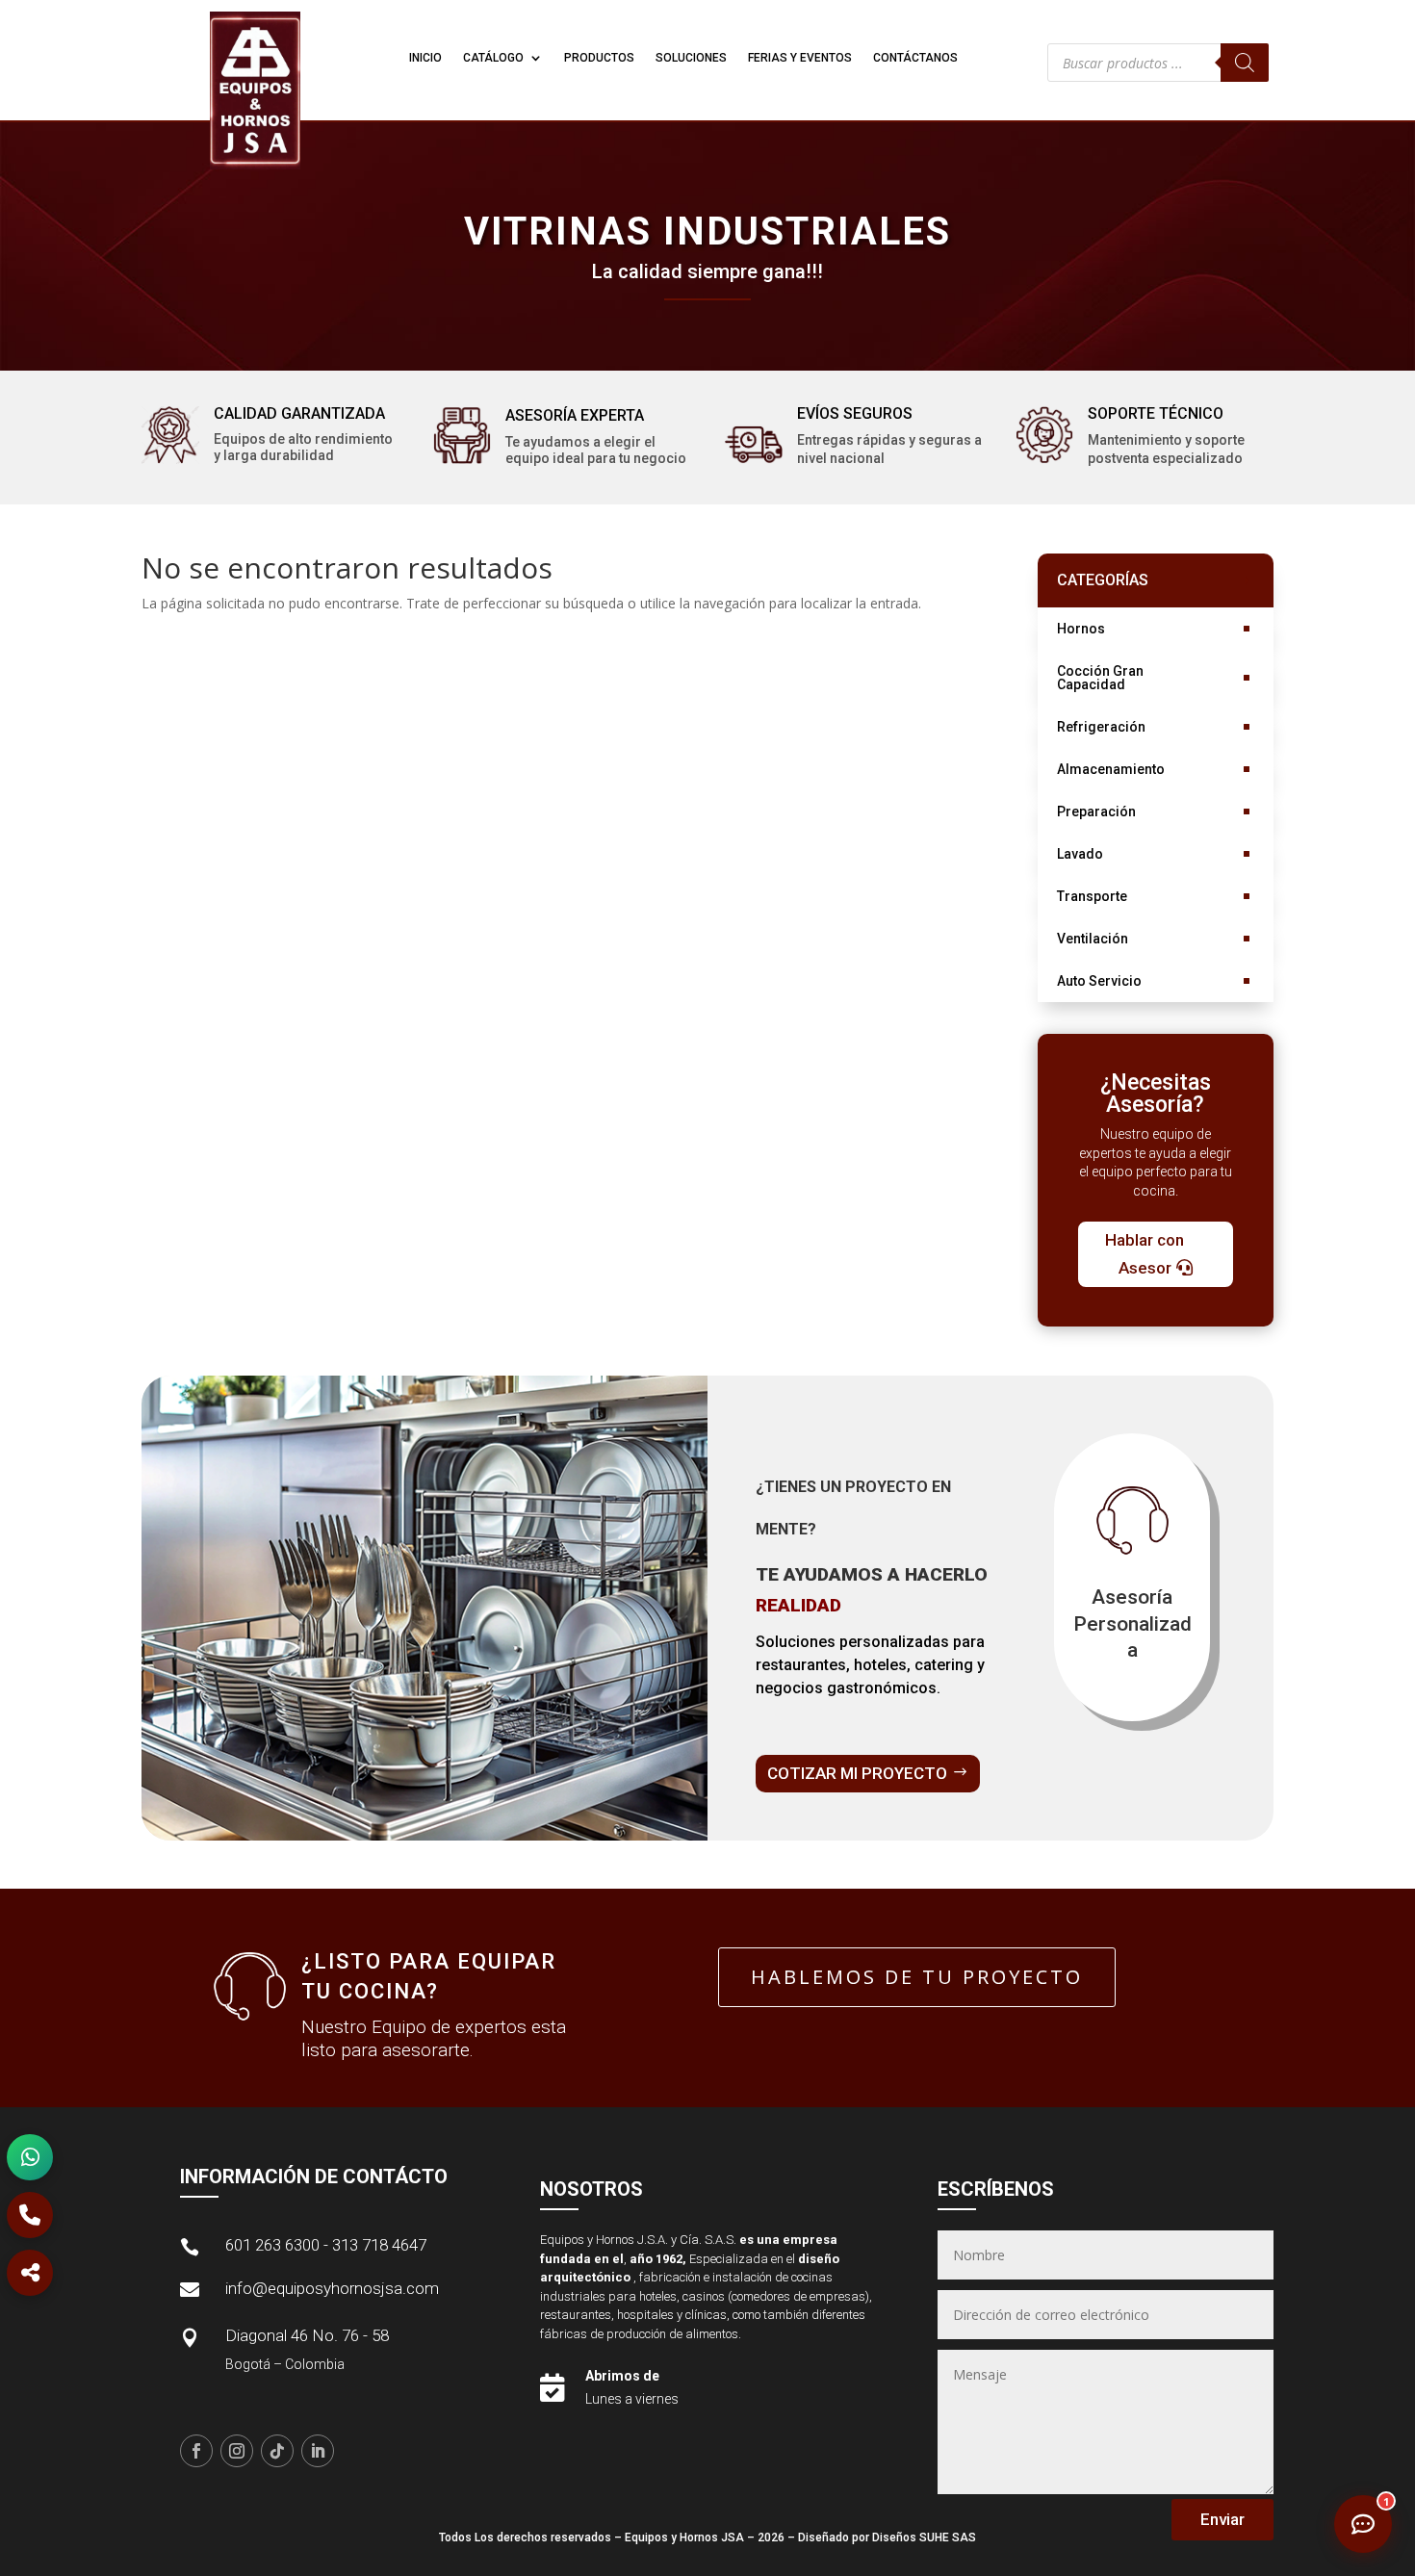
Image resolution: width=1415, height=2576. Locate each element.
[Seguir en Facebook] (196, 2451)
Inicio (425, 58)
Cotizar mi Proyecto (857, 1773)
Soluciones (691, 58)
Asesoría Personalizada (1132, 1623)
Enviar (1222, 2519)
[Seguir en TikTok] (277, 2451)
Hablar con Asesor (1145, 1254)
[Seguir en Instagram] (237, 2451)
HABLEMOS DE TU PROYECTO (917, 1977)
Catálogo (493, 58)
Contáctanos (915, 58)
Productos (599, 58)
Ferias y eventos (800, 58)
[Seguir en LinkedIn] (318, 2451)
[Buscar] (1245, 63)
